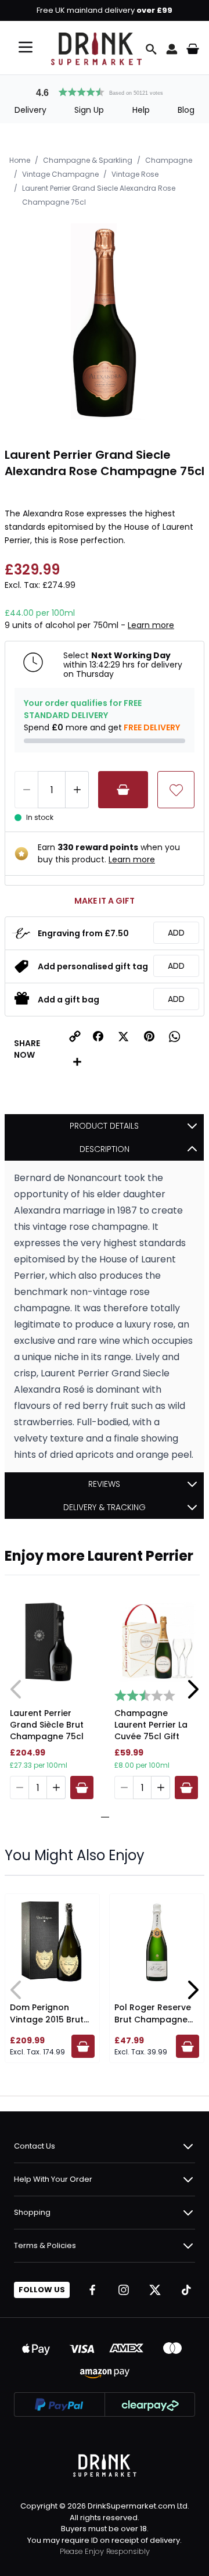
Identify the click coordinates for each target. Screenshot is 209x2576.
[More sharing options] (77, 1062)
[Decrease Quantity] (26, 790)
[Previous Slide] (16, 1689)
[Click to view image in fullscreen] (105, 323)
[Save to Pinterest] (149, 1036)
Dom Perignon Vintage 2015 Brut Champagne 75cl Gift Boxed (47, 2026)
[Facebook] (92, 2290)
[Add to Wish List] (176, 790)
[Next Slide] (193, 1689)
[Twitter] (155, 2290)
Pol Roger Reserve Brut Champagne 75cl (153, 2020)
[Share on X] (124, 1036)
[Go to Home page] (96, 49)
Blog (186, 110)
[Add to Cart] (123, 790)
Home (20, 160)
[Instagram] (124, 2290)
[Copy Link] (75, 1036)
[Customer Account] (172, 49)
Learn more (151, 625)
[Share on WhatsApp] (175, 1036)
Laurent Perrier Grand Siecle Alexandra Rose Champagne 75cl (99, 195)
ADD (176, 933)
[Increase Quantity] (77, 790)
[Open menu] (26, 47)
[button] (105, 91)
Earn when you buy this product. (109, 853)
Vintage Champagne (60, 174)
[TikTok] (186, 2290)
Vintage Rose (135, 174)
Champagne (169, 160)
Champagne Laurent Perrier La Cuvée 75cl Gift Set (151, 1726)
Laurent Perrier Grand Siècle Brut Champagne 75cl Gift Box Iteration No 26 (47, 1726)
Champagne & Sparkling (88, 160)
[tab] (100, 1817)
